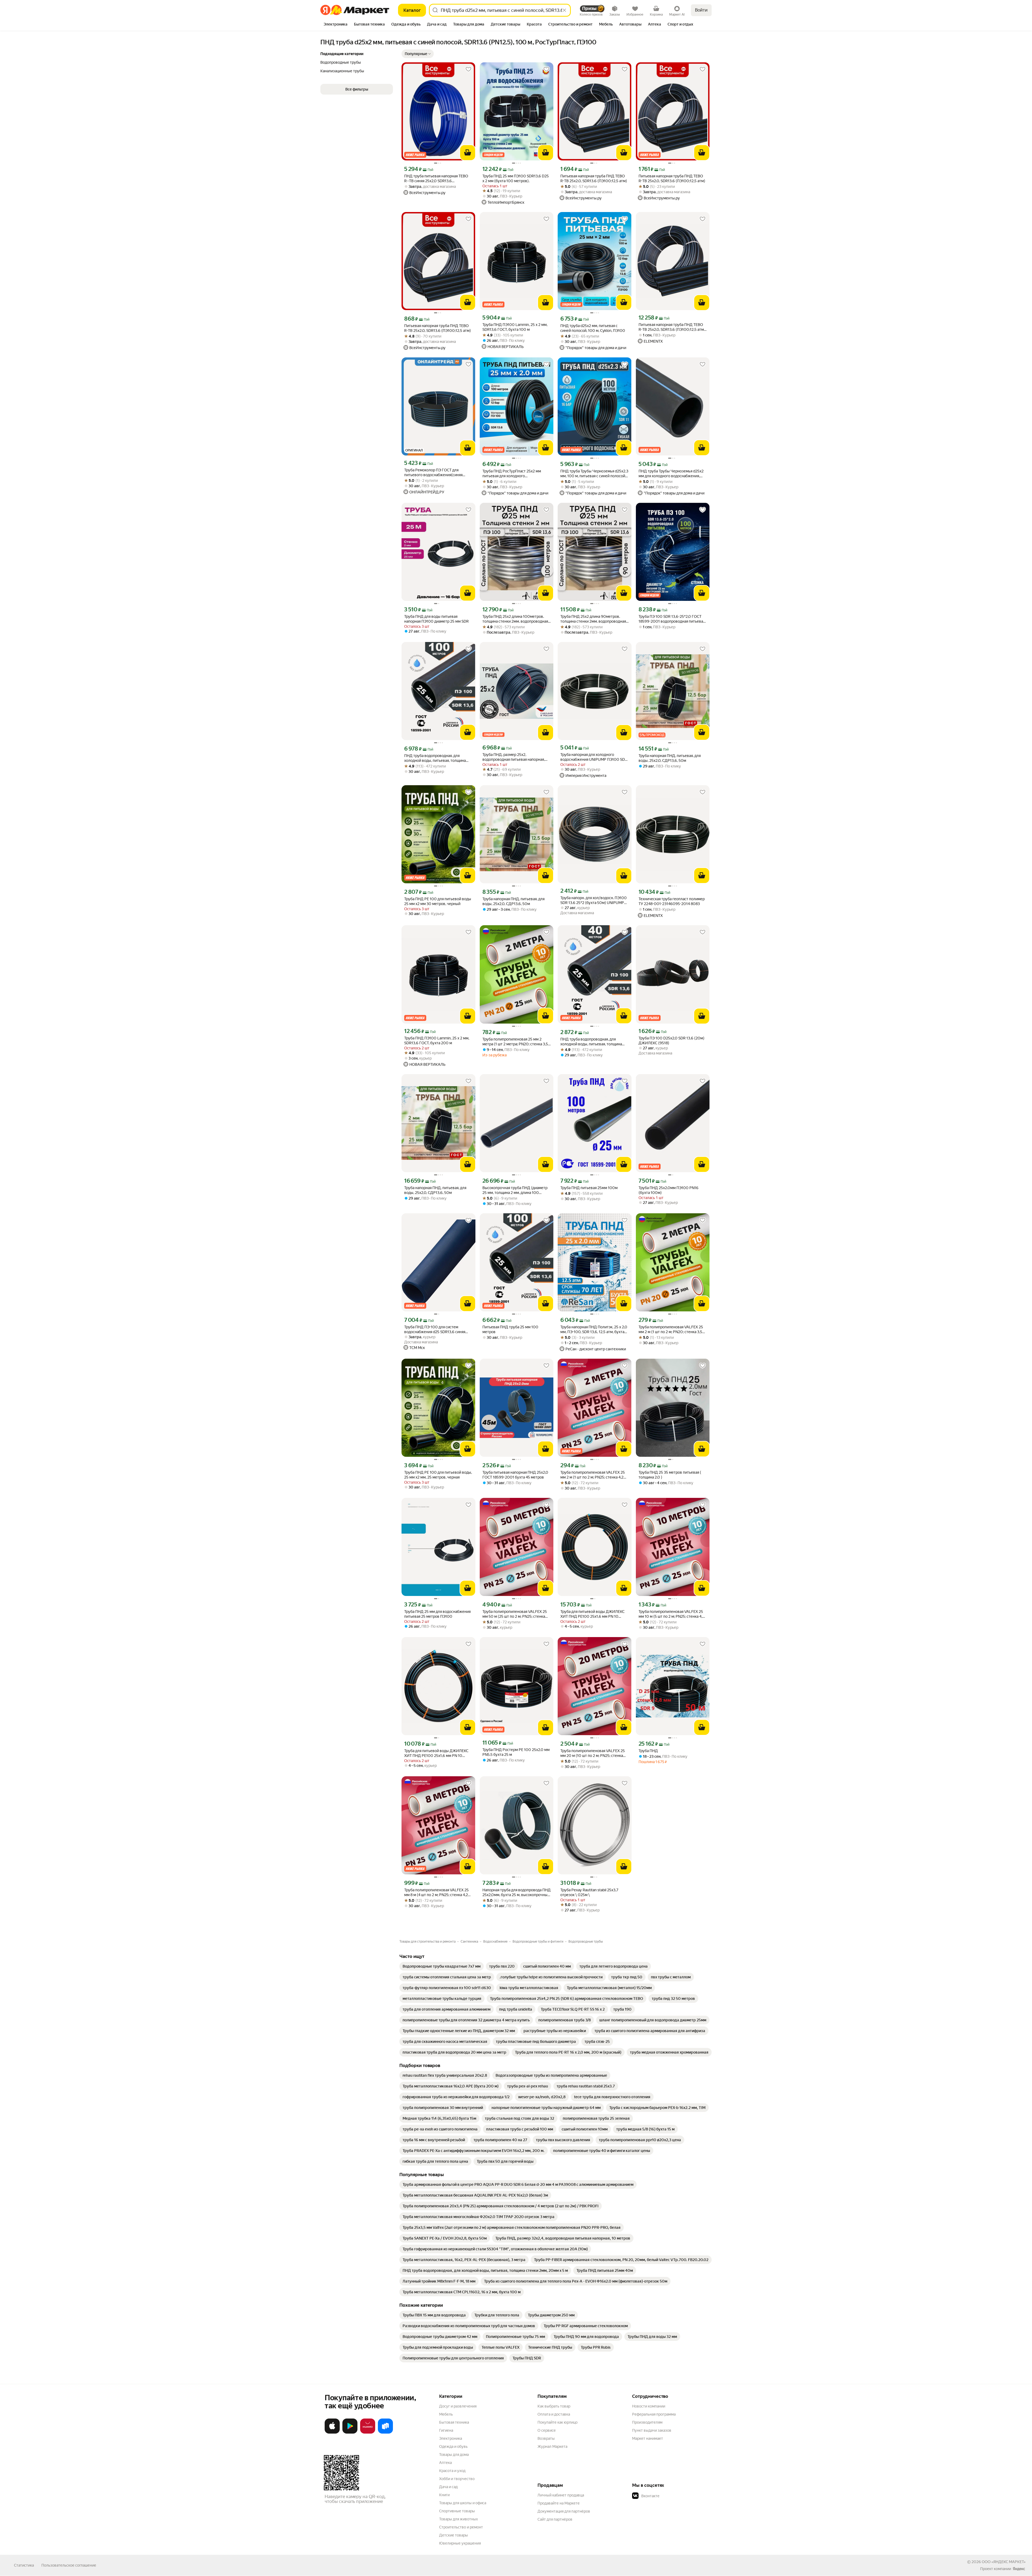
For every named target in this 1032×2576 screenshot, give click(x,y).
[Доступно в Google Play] (350, 2433)
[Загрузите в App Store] (332, 2433)
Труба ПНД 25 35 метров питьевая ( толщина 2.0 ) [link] (670, 1475)
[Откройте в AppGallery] (368, 2433)
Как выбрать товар (554, 2406)
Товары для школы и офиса (463, 2503)
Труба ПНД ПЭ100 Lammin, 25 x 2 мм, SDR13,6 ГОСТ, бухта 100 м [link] (515, 327)
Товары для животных (458, 2519)
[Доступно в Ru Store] (385, 2433)
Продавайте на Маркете (559, 2503)
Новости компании (649, 2406)
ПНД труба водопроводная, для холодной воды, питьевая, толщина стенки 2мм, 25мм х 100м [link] (435, 758)
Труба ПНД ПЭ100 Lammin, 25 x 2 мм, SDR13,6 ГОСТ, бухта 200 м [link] (437, 1041)
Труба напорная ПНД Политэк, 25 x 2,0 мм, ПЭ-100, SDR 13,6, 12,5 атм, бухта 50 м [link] (594, 1330)
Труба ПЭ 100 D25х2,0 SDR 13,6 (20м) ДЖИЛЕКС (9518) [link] (671, 1041)
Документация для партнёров (564, 2511)
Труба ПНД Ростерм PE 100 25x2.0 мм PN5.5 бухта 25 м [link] (516, 1752)
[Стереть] (564, 10)
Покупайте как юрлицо (558, 2422)
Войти (701, 10)
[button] (418, 54)
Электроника (451, 2438)
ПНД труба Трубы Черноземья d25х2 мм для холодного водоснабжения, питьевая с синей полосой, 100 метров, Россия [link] (671, 474)
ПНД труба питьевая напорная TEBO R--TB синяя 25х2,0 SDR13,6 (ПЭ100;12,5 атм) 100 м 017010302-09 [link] (436, 179)
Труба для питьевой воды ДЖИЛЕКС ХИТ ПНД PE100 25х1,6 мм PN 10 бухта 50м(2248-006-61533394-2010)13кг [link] (436, 1753)
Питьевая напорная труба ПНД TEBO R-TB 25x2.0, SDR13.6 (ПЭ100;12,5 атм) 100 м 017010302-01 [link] (672, 327)
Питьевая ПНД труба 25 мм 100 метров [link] (510, 1329)
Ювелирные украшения (460, 2543)
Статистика (24, 2565)
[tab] (336, 25)
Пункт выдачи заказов (652, 2430)
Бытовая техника (454, 2422)
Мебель (446, 2414)
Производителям (647, 2422)
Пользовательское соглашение (69, 2565)
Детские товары (454, 2535)
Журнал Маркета (552, 2446)
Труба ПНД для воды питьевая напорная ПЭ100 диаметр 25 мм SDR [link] (436, 619)
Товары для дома (454, 2455)
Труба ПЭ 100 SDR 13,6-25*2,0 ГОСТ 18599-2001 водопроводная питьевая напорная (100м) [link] (672, 619)
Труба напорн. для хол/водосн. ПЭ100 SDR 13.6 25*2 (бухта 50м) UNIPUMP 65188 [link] (594, 900)
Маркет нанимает (648, 2438)
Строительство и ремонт (461, 2527)
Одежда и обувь (453, 2446)
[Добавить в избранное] (468, 69)
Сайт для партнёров (555, 2519)
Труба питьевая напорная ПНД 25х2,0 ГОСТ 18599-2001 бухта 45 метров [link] (515, 1475)
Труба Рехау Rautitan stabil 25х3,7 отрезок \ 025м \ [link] (589, 1892)
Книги (444, 2495)
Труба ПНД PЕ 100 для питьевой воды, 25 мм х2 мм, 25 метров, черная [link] (438, 1475)
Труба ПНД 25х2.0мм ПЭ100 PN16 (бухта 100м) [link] (669, 1190)
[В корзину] (468, 153)
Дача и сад (448, 2487)
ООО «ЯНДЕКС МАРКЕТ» (1004, 2562)
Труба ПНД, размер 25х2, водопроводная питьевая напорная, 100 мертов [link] (514, 757)
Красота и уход (452, 2471)
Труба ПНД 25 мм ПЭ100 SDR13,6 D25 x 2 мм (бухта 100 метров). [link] (516, 178)
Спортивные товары (457, 2511)
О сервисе (547, 2430)
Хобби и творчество (457, 2479)
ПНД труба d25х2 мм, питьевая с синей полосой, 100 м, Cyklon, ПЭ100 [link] (593, 328)
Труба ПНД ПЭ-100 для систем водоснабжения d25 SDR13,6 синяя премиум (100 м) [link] (435, 1330)
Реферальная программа (654, 2414)
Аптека (445, 2463)
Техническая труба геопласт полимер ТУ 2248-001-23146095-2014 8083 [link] (672, 901)
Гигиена (446, 2430)
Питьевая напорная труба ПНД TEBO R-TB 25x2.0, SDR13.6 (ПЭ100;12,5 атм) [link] (594, 178)
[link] (442, 1966)
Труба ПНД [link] (648, 1751)
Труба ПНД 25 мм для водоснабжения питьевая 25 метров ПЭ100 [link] (437, 1614)
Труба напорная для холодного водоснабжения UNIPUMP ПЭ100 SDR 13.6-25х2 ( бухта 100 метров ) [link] (594, 757)
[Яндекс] (1019, 2569)
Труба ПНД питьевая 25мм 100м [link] (589, 1188)
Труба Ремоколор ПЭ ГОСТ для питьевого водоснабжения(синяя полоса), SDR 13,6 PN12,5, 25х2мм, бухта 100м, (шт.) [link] (434, 473)
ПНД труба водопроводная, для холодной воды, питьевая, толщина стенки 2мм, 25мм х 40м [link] (591, 1042)
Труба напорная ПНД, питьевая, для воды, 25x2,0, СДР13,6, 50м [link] (670, 758)
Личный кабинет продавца (561, 2495)
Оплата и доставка (554, 2414)
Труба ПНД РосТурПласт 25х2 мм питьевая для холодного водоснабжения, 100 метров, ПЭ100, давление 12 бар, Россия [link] (515, 474)
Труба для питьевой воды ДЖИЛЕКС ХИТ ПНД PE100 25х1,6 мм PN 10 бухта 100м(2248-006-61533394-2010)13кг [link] (592, 1614)
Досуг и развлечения (458, 2406)
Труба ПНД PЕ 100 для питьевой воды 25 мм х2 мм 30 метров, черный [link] (438, 901)
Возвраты (546, 2438)
